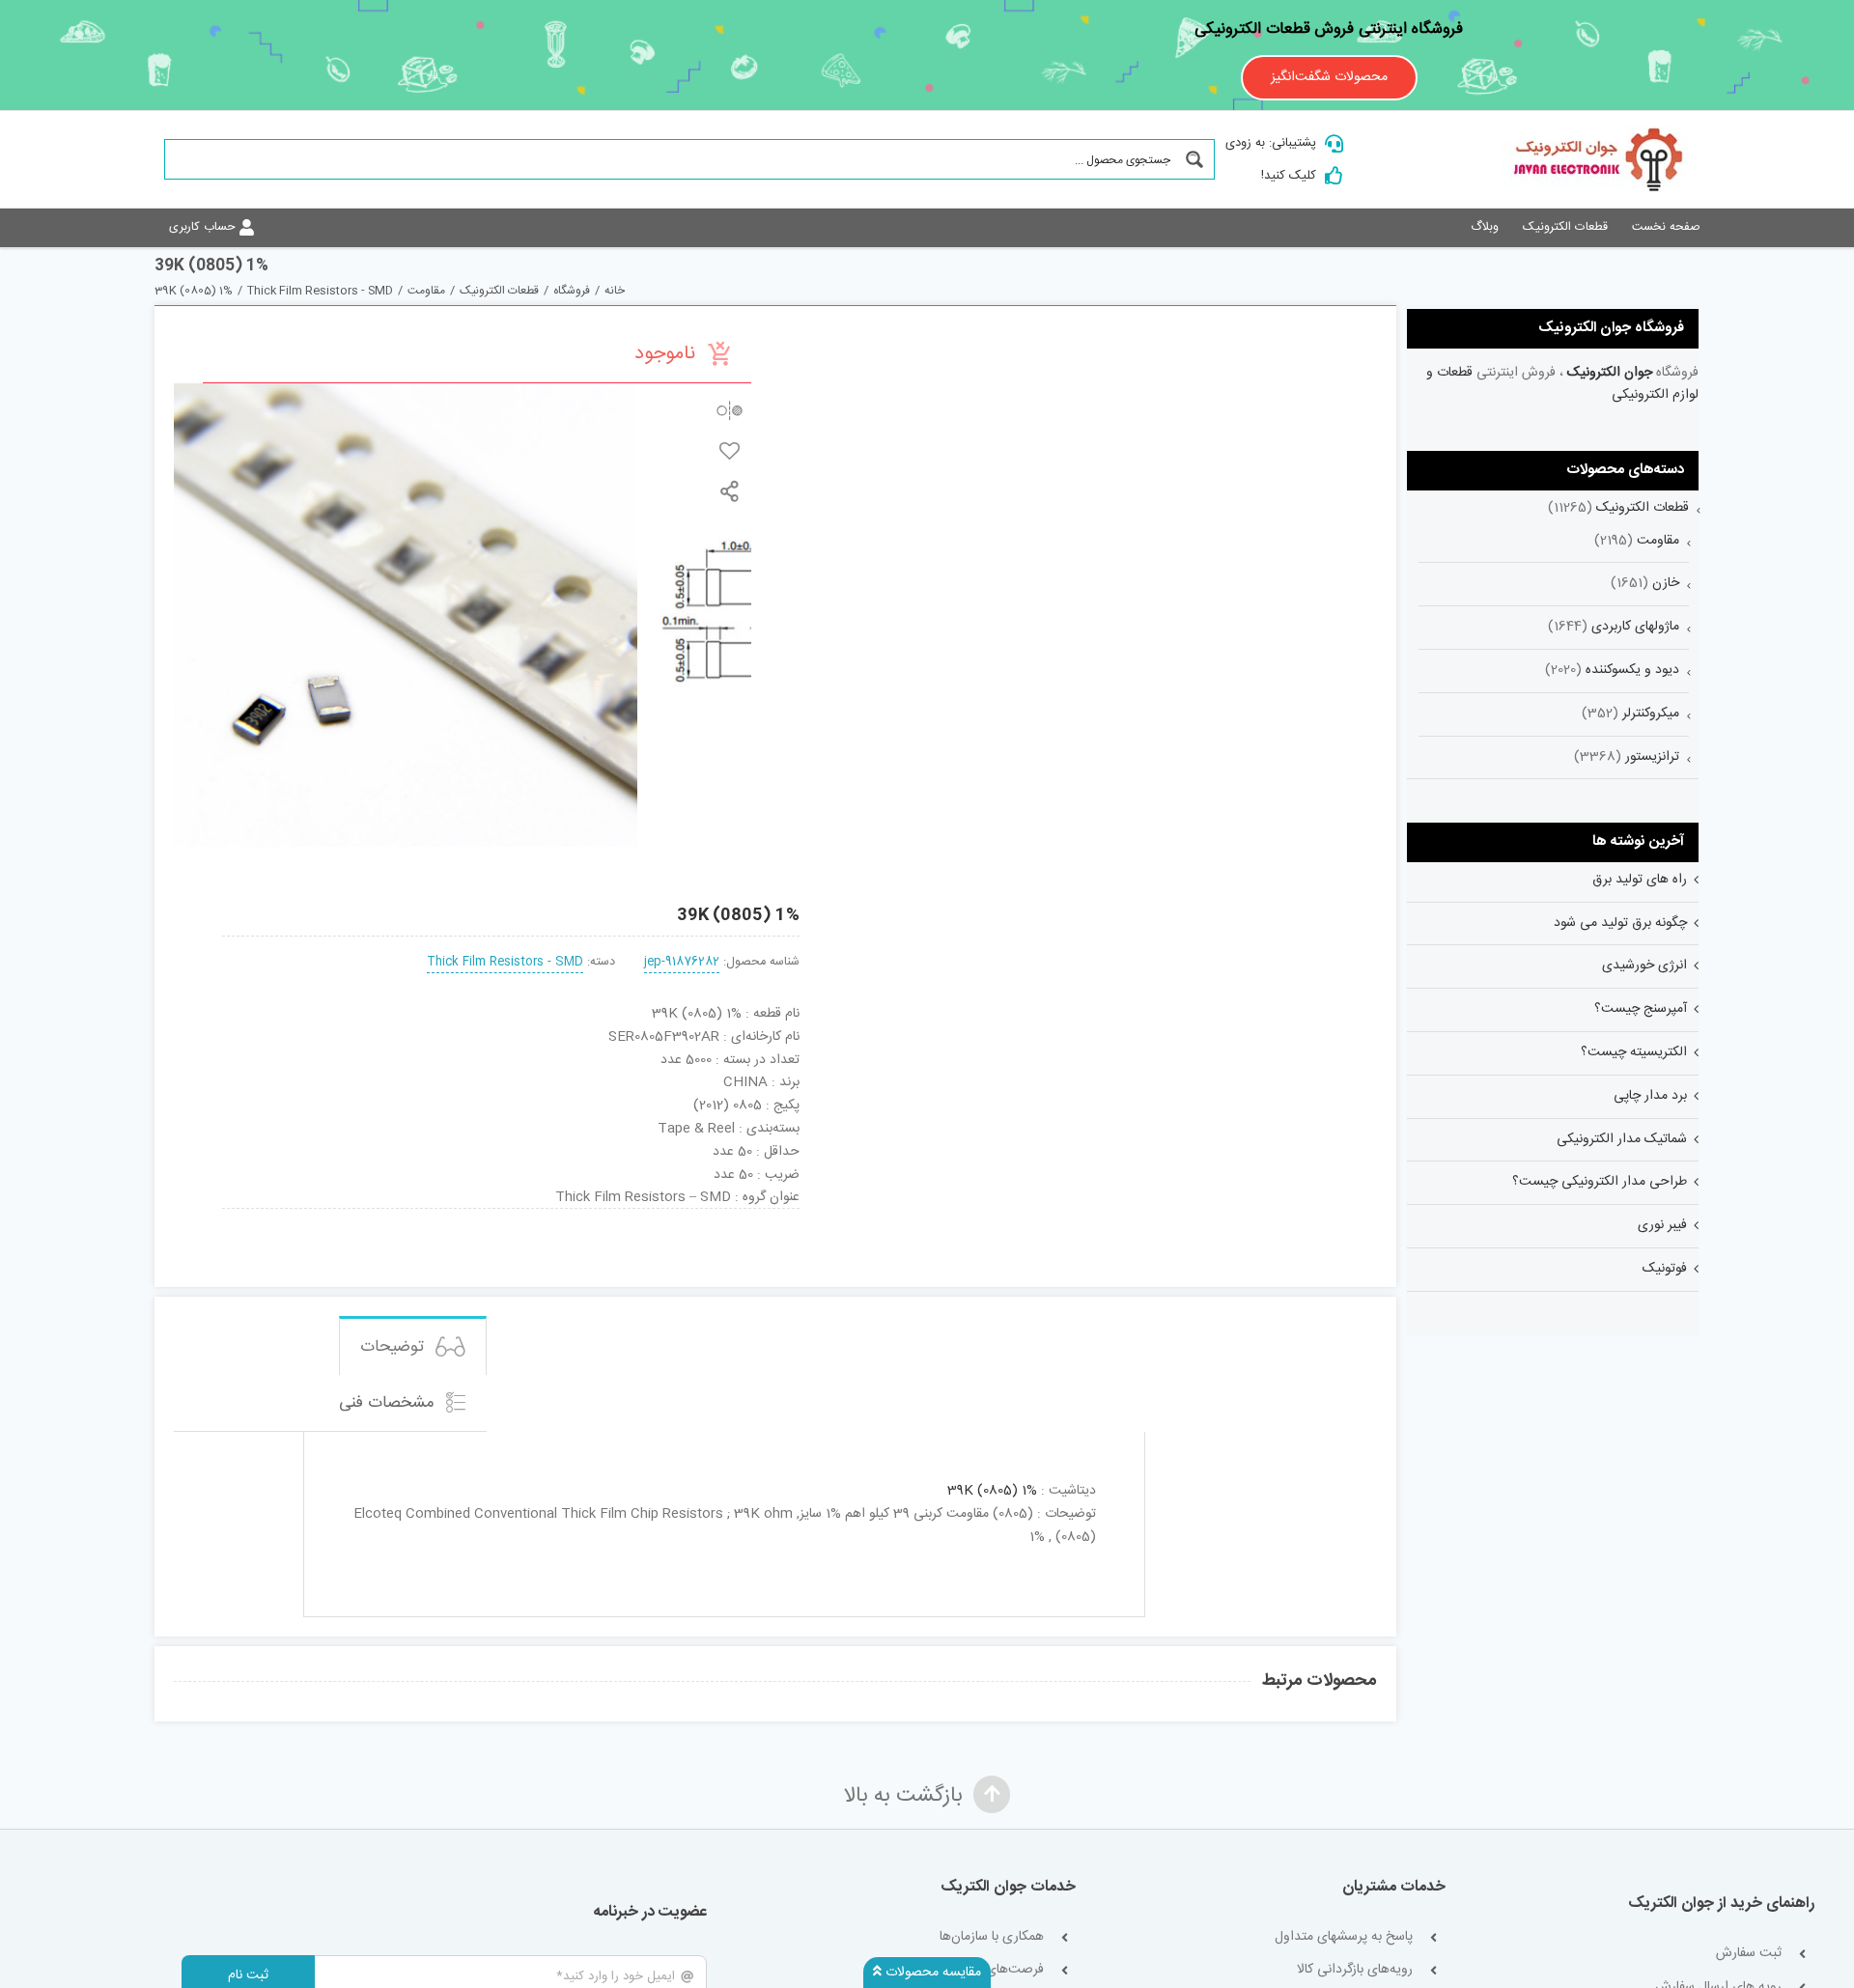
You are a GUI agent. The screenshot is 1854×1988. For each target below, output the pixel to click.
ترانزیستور (1652, 757)
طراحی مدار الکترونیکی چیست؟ (1600, 1182)
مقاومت (1658, 541)
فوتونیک (1665, 1269)
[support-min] (628, 1216)
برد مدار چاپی (1650, 1096)
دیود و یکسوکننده (1632, 670)
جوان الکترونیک (1610, 373)
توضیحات (394, 1347)
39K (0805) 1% (992, 1491)
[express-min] (745, 1216)
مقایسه (730, 410)
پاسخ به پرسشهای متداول (1344, 1937)
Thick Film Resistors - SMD (505, 962)
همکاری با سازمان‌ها (992, 1937)
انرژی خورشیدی (1644, 966)
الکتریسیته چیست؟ (1634, 1052)
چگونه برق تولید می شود (1620, 923)
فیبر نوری (1662, 1225)
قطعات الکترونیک (1643, 508)
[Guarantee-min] (276, 1216)
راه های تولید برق (1640, 880)
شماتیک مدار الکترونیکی (1622, 1139)
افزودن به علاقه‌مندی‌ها (730, 450)
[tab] (413, 1345)
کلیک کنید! (1289, 176)
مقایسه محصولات (931, 1973)
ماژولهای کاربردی (1635, 627)
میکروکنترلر (1651, 714)
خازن (1666, 583)
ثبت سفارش (1749, 1954)
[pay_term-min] (511, 1216)
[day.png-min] (394, 1216)
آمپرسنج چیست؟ (1641, 1009)
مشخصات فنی (389, 1403)
